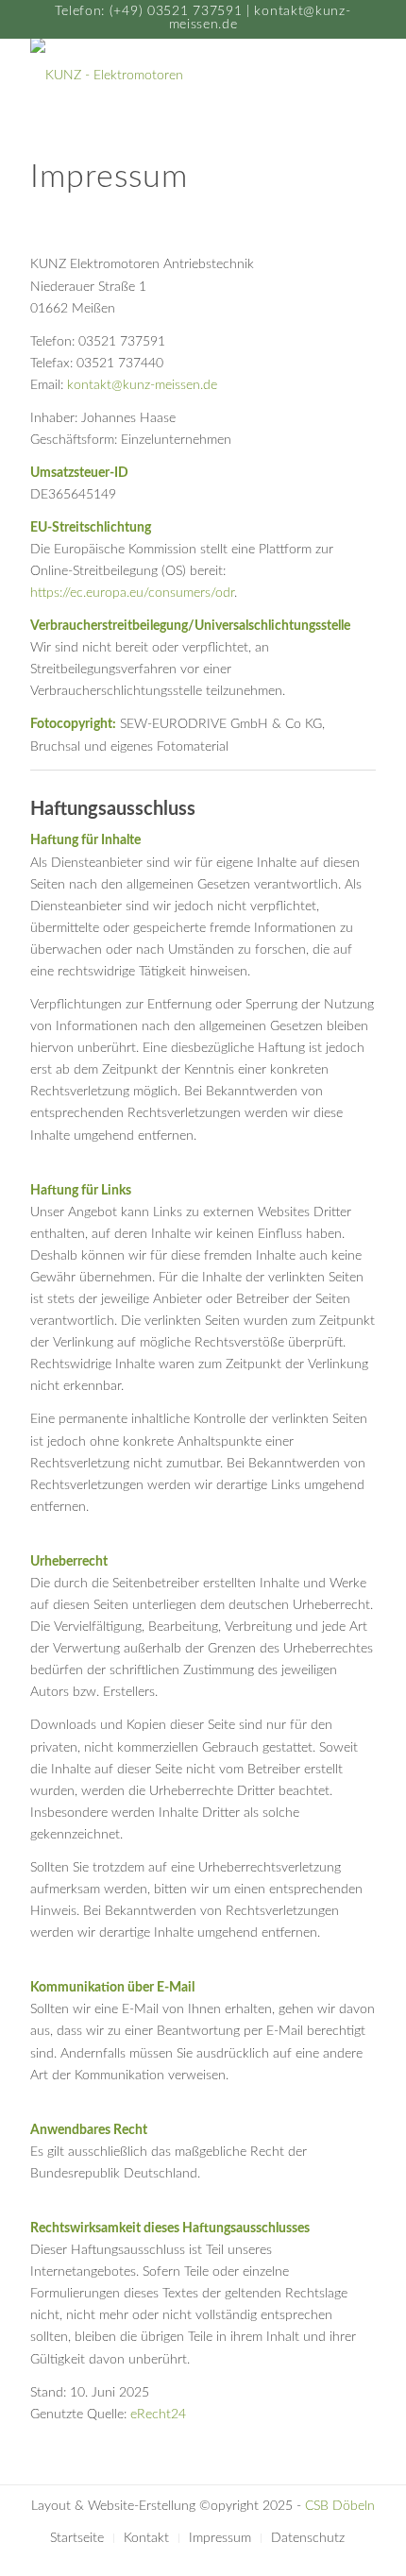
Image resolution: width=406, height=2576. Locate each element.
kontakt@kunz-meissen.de (142, 385)
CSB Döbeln (340, 2506)
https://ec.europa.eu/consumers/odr (132, 593)
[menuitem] (77, 2538)
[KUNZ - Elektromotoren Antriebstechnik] (168, 76)
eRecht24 (158, 2415)
